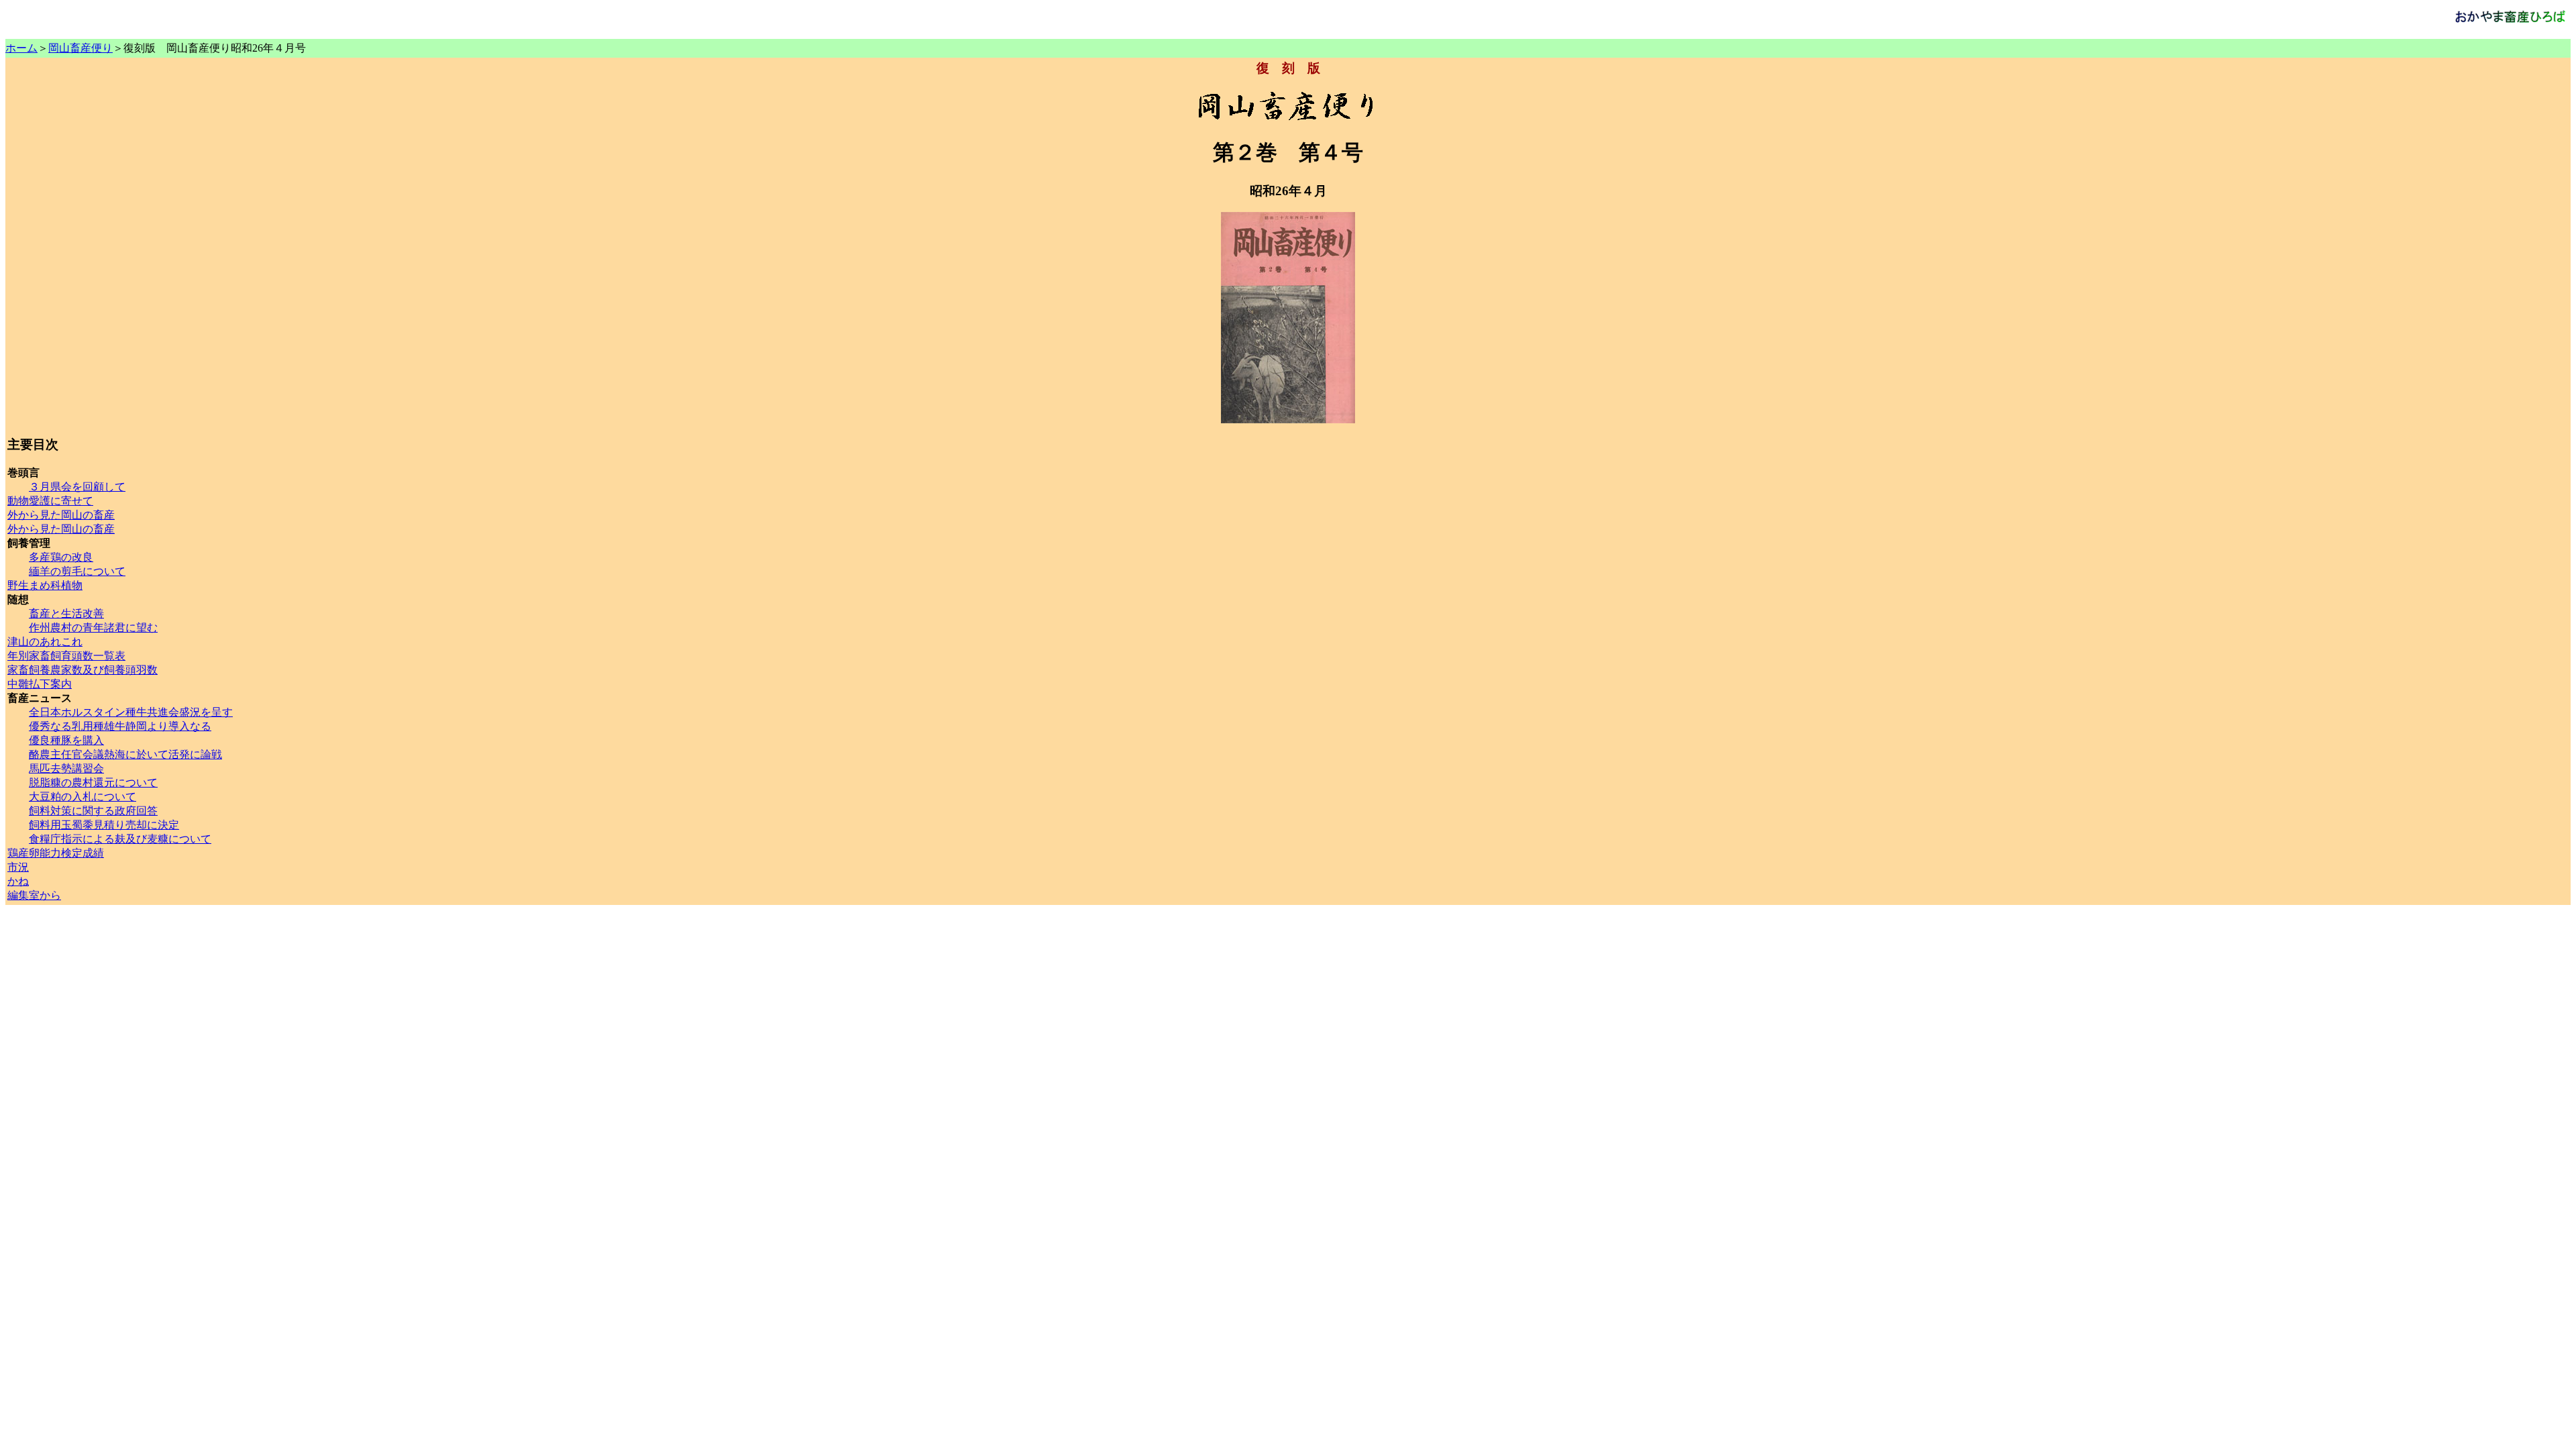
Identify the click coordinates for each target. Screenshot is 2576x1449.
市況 (18, 867)
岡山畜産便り (80, 48)
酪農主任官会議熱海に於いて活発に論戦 (125, 754)
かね (18, 881)
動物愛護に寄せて (50, 501)
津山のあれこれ (45, 642)
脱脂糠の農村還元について (93, 783)
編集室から (34, 895)
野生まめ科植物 (45, 585)
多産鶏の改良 (61, 557)
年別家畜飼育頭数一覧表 (66, 656)
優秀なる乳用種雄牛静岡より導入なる (120, 726)
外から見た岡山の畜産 (61, 515)
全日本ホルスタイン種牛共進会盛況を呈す (131, 712)
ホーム (21, 48)
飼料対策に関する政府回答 (93, 811)
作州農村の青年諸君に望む (93, 628)
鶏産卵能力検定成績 (56, 853)
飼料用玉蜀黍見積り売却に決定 (104, 825)
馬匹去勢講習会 (66, 768)
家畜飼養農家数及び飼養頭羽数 (83, 670)
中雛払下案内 (40, 684)
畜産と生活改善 (66, 613)
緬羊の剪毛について (77, 571)
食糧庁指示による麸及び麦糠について (120, 839)
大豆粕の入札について (83, 797)
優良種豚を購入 (66, 740)
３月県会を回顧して (77, 487)
